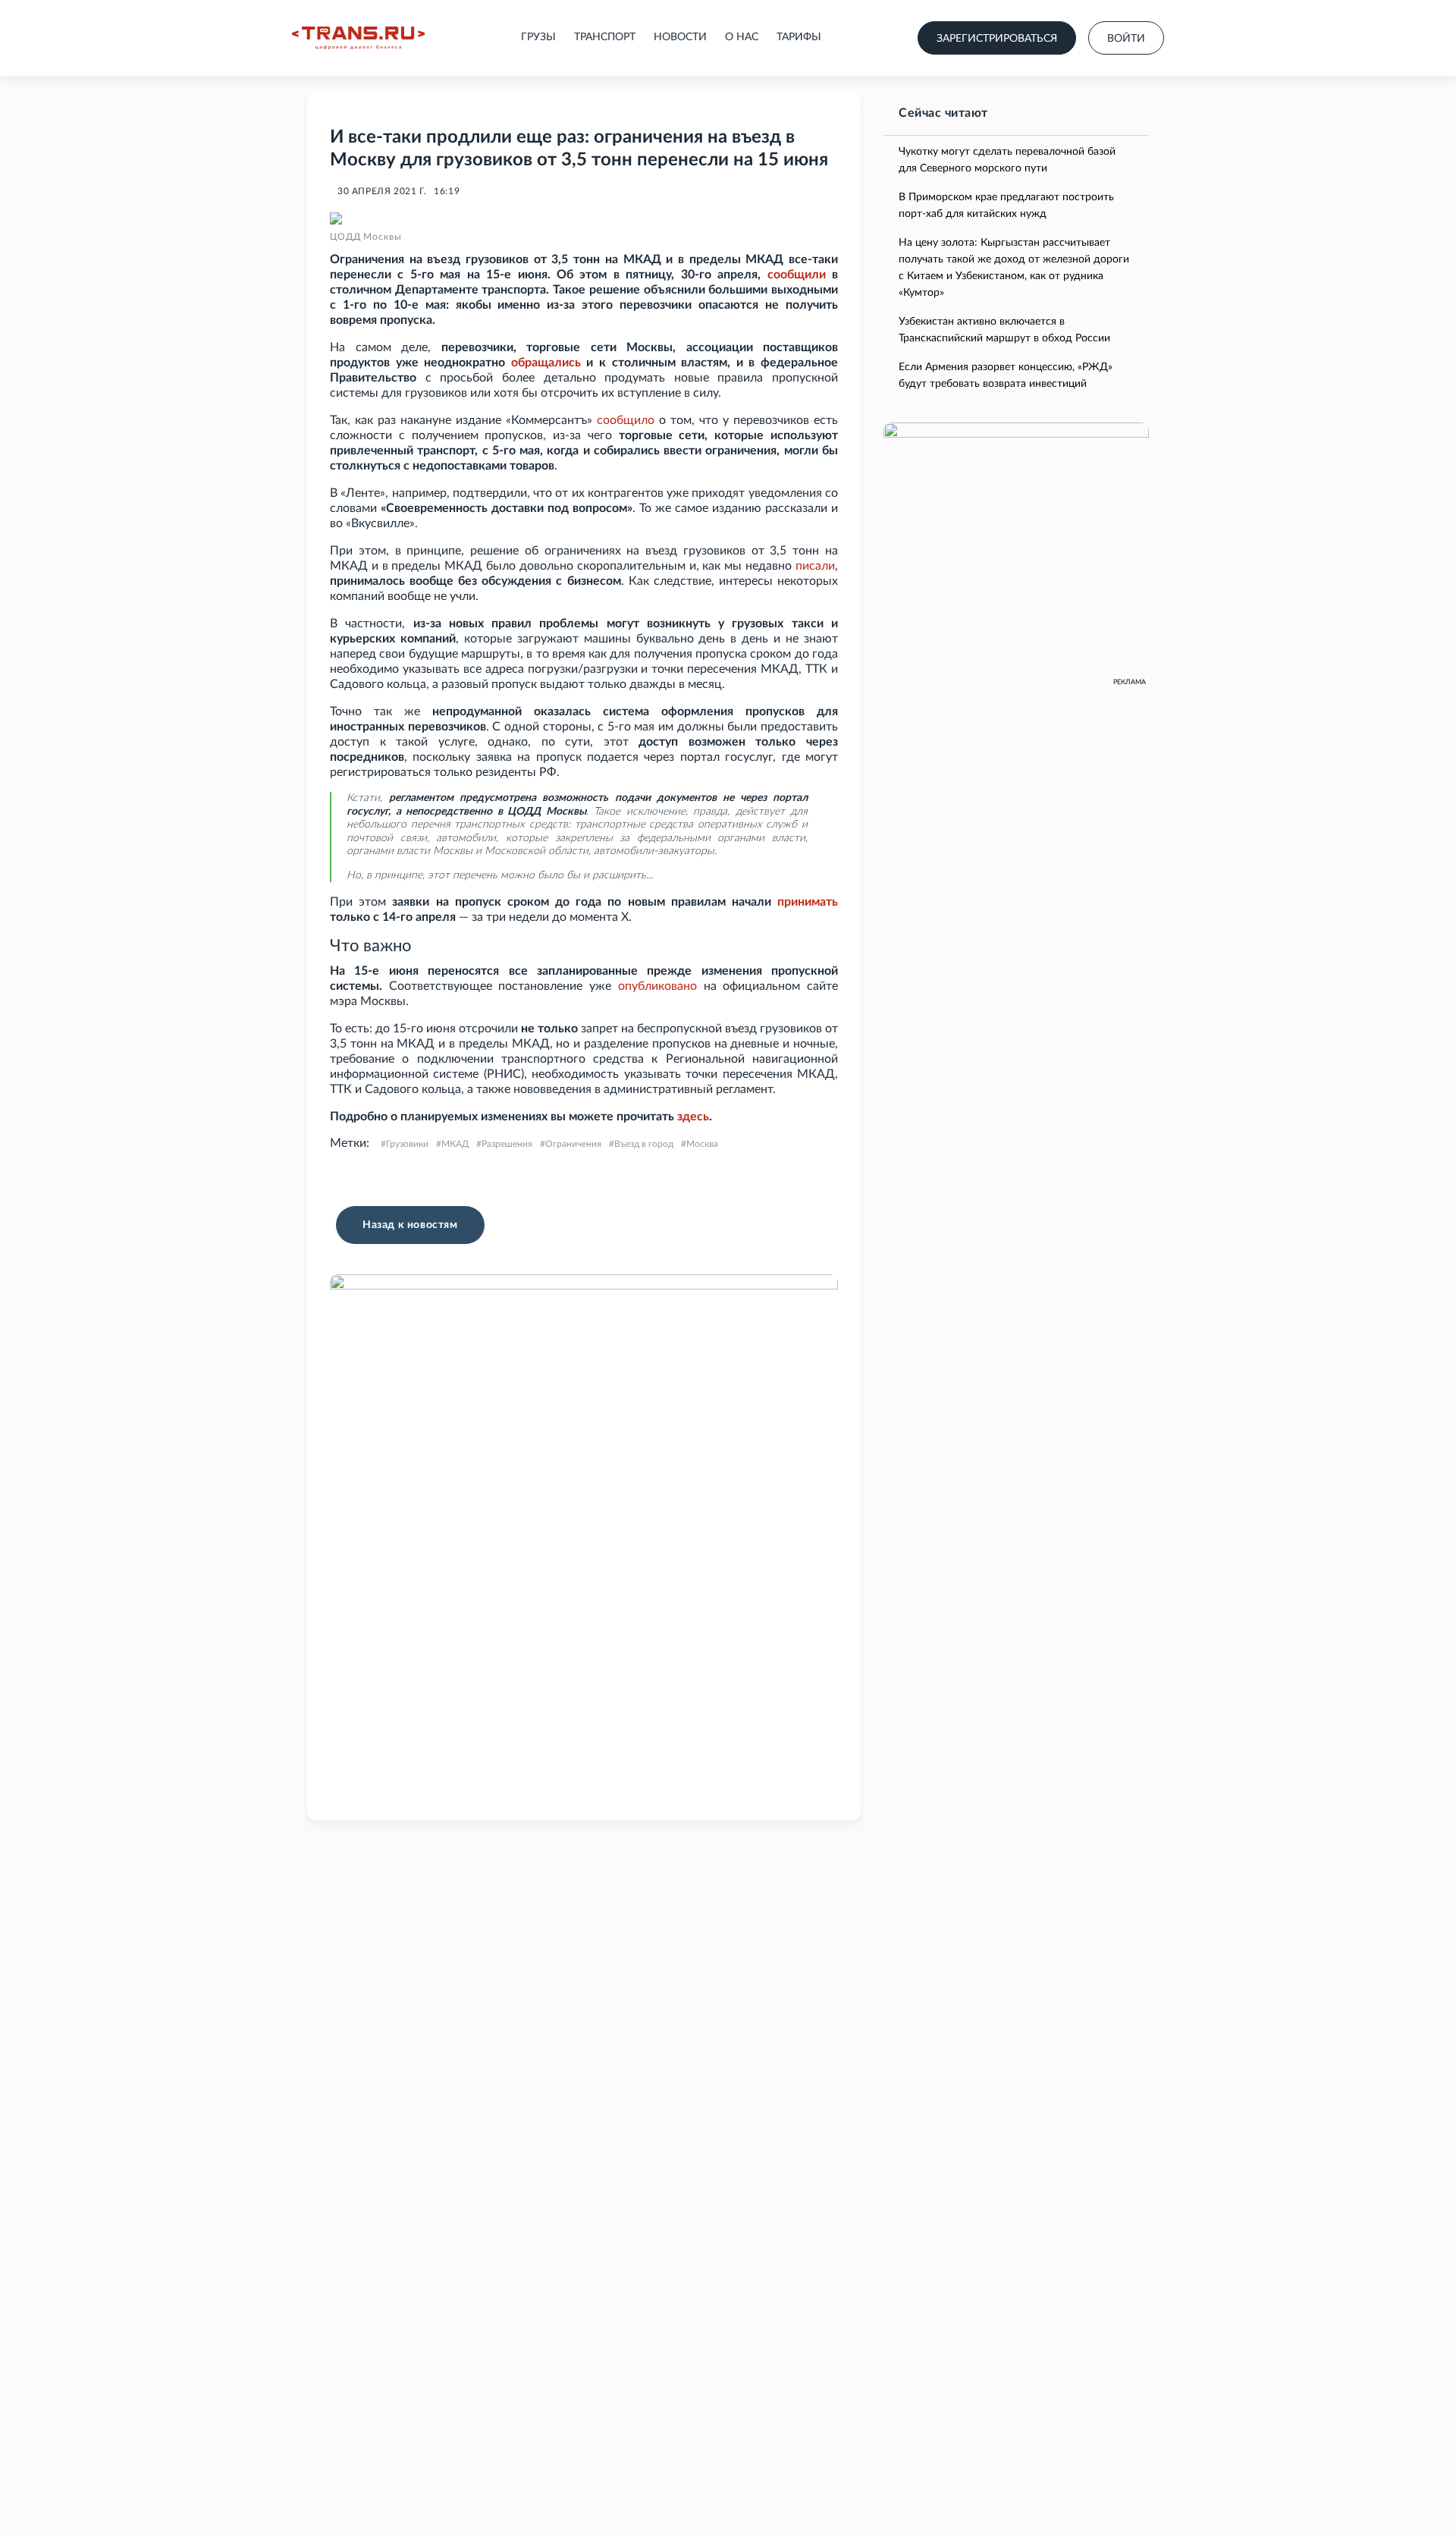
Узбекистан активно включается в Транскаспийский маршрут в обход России (1004, 330)
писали (815, 566)
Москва (702, 1144)
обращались (546, 363)
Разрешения (507, 1144)
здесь (693, 1117)
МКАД (455, 1144)
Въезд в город (644, 1144)
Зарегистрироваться (997, 39)
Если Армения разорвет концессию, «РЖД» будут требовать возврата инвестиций (1006, 375)
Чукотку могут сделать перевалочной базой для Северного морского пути (1007, 160)
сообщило (626, 420)
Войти (1126, 39)
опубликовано (657, 986)
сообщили (797, 275)
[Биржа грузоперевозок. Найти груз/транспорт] (358, 38)
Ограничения (573, 1144)
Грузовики (407, 1144)
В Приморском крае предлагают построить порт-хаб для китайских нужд (1006, 206)
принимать (808, 902)
